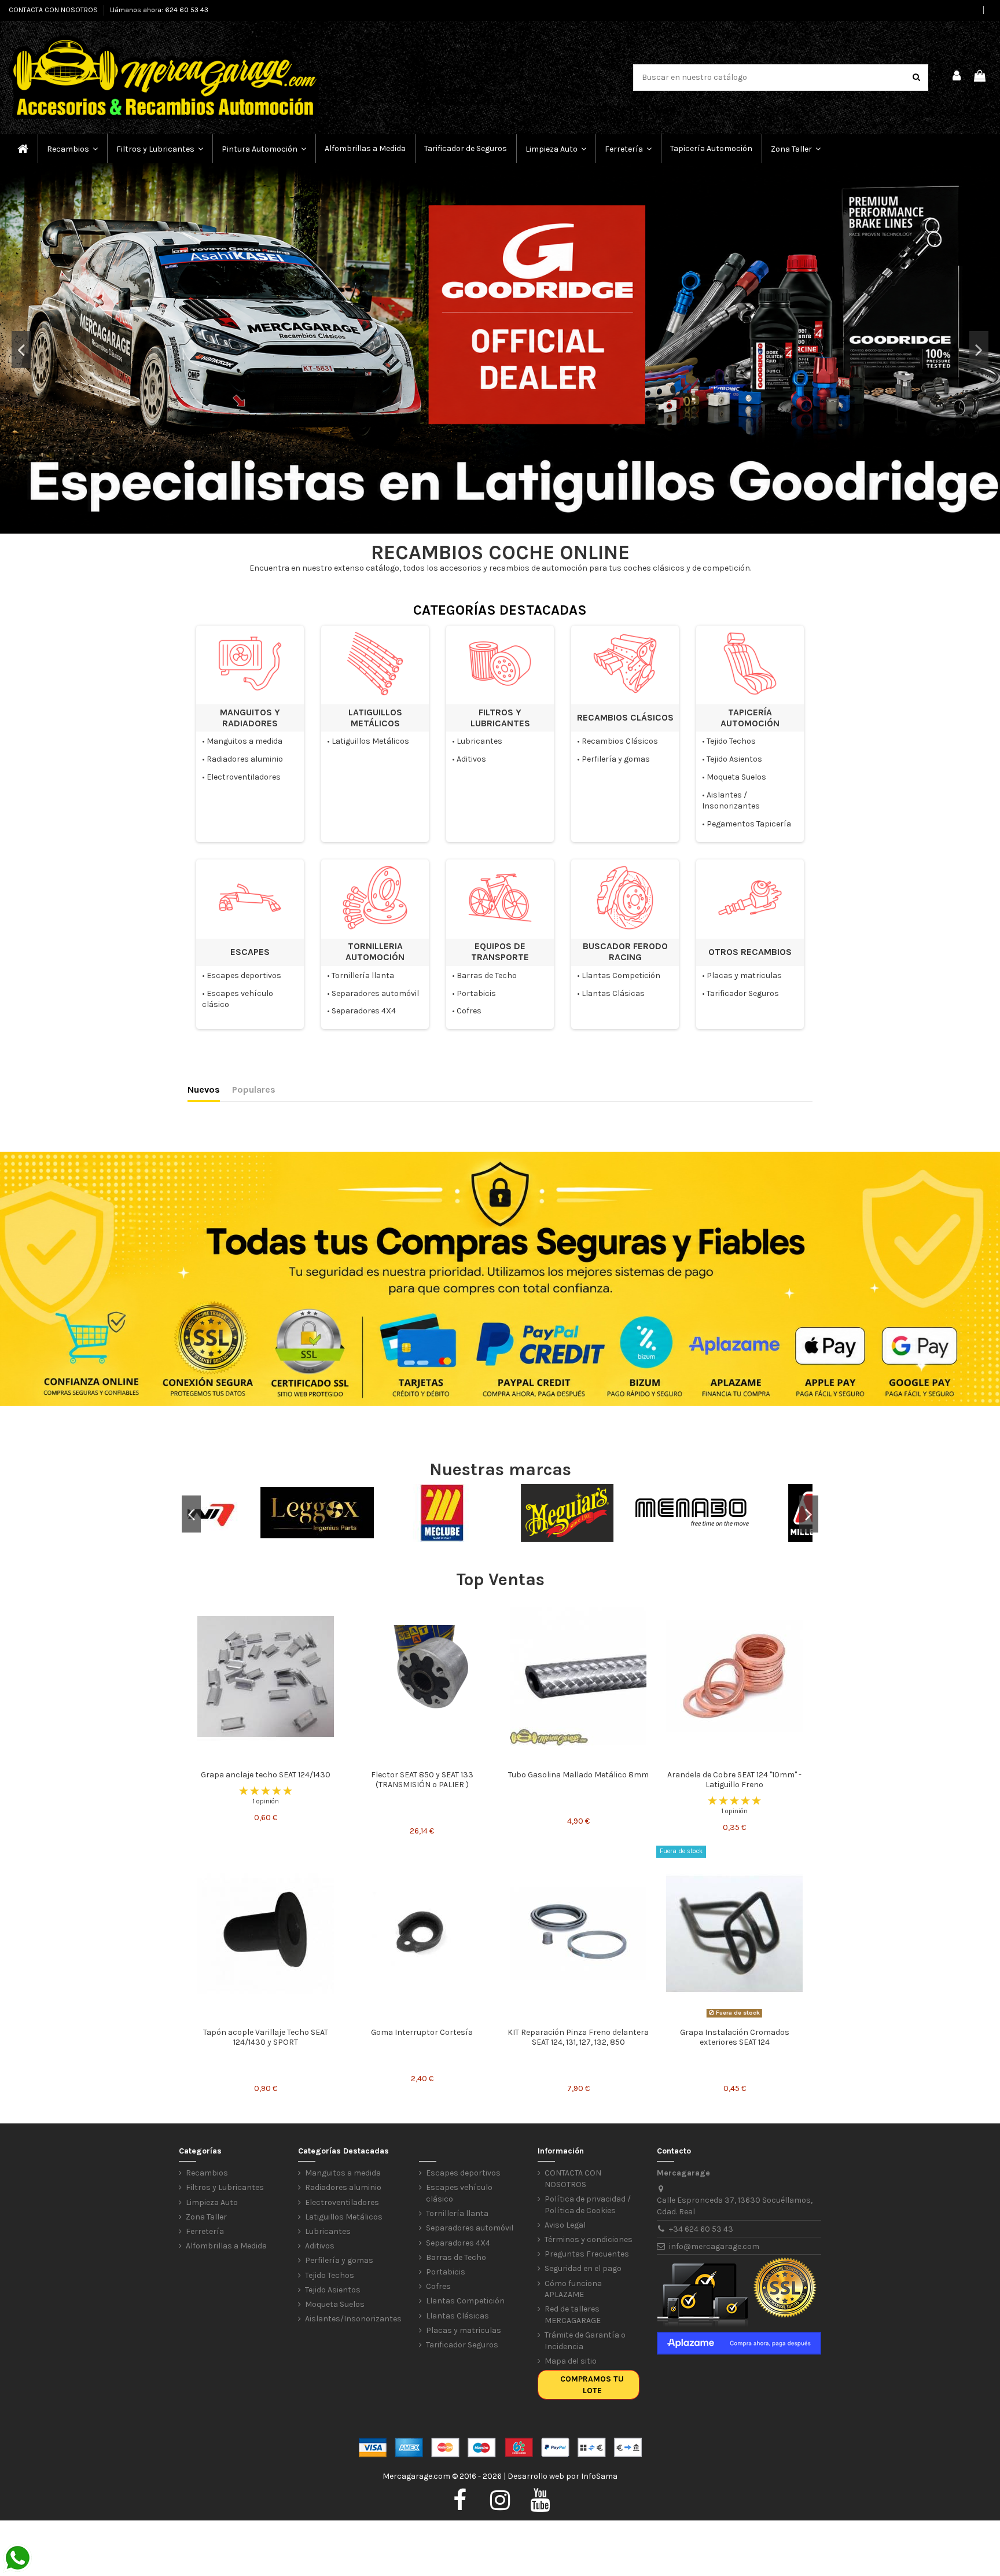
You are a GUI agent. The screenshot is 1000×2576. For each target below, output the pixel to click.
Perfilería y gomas (616, 759)
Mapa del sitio (571, 2361)
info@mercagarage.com (714, 2246)
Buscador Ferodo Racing (625, 952)
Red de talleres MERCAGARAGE (573, 2315)
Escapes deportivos (244, 975)
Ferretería (205, 2231)
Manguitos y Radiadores (250, 718)
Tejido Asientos (734, 759)
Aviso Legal (565, 2225)
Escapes (250, 952)
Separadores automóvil (375, 993)
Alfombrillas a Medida (226, 2246)
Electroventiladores (244, 777)
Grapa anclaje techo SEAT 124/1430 (266, 1775)
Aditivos (471, 759)
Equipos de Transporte (500, 952)
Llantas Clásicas (613, 993)
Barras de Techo (487, 975)
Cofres (469, 1011)
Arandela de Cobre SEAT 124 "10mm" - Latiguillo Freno (734, 1780)
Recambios (207, 2173)
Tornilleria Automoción (375, 952)
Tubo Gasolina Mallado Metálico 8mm (578, 1775)
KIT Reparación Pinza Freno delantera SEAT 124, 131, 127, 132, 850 (578, 2037)
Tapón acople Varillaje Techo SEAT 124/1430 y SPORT (266, 2037)
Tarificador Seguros (743, 993)
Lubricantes (479, 741)
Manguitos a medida (245, 741)
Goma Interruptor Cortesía (422, 2032)
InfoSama (599, 2476)
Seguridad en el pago (583, 2268)
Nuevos (204, 1089)
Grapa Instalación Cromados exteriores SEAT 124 (735, 2037)
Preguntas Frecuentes (587, 2254)
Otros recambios (750, 952)
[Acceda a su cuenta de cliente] (957, 78)
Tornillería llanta (363, 975)
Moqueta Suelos (736, 777)
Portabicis (476, 993)
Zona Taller (206, 2217)
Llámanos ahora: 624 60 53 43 (159, 10)
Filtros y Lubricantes (500, 718)
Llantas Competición (621, 975)
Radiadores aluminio (245, 759)
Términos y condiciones (589, 2239)
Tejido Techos (731, 741)
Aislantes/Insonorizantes (353, 2319)
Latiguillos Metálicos (375, 718)
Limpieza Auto (212, 2202)
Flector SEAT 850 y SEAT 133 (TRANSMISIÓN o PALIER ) (422, 1780)
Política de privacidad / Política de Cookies (588, 2205)
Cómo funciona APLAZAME (573, 2289)
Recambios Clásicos (625, 718)
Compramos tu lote (592, 2385)
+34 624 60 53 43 (701, 2229)
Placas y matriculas (744, 975)
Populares (254, 1089)
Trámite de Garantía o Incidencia (585, 2341)
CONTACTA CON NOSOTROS (54, 10)
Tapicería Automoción (750, 718)
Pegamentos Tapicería (749, 824)
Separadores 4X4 (364, 1011)
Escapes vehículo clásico (459, 2193)
